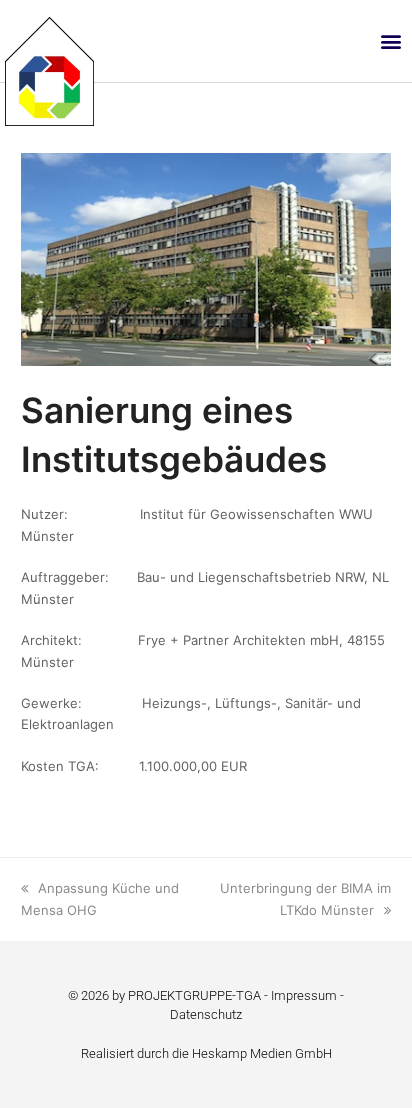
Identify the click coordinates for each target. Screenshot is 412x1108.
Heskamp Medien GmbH (262, 1053)
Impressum (304, 995)
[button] (390, 41)
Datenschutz (206, 1014)
